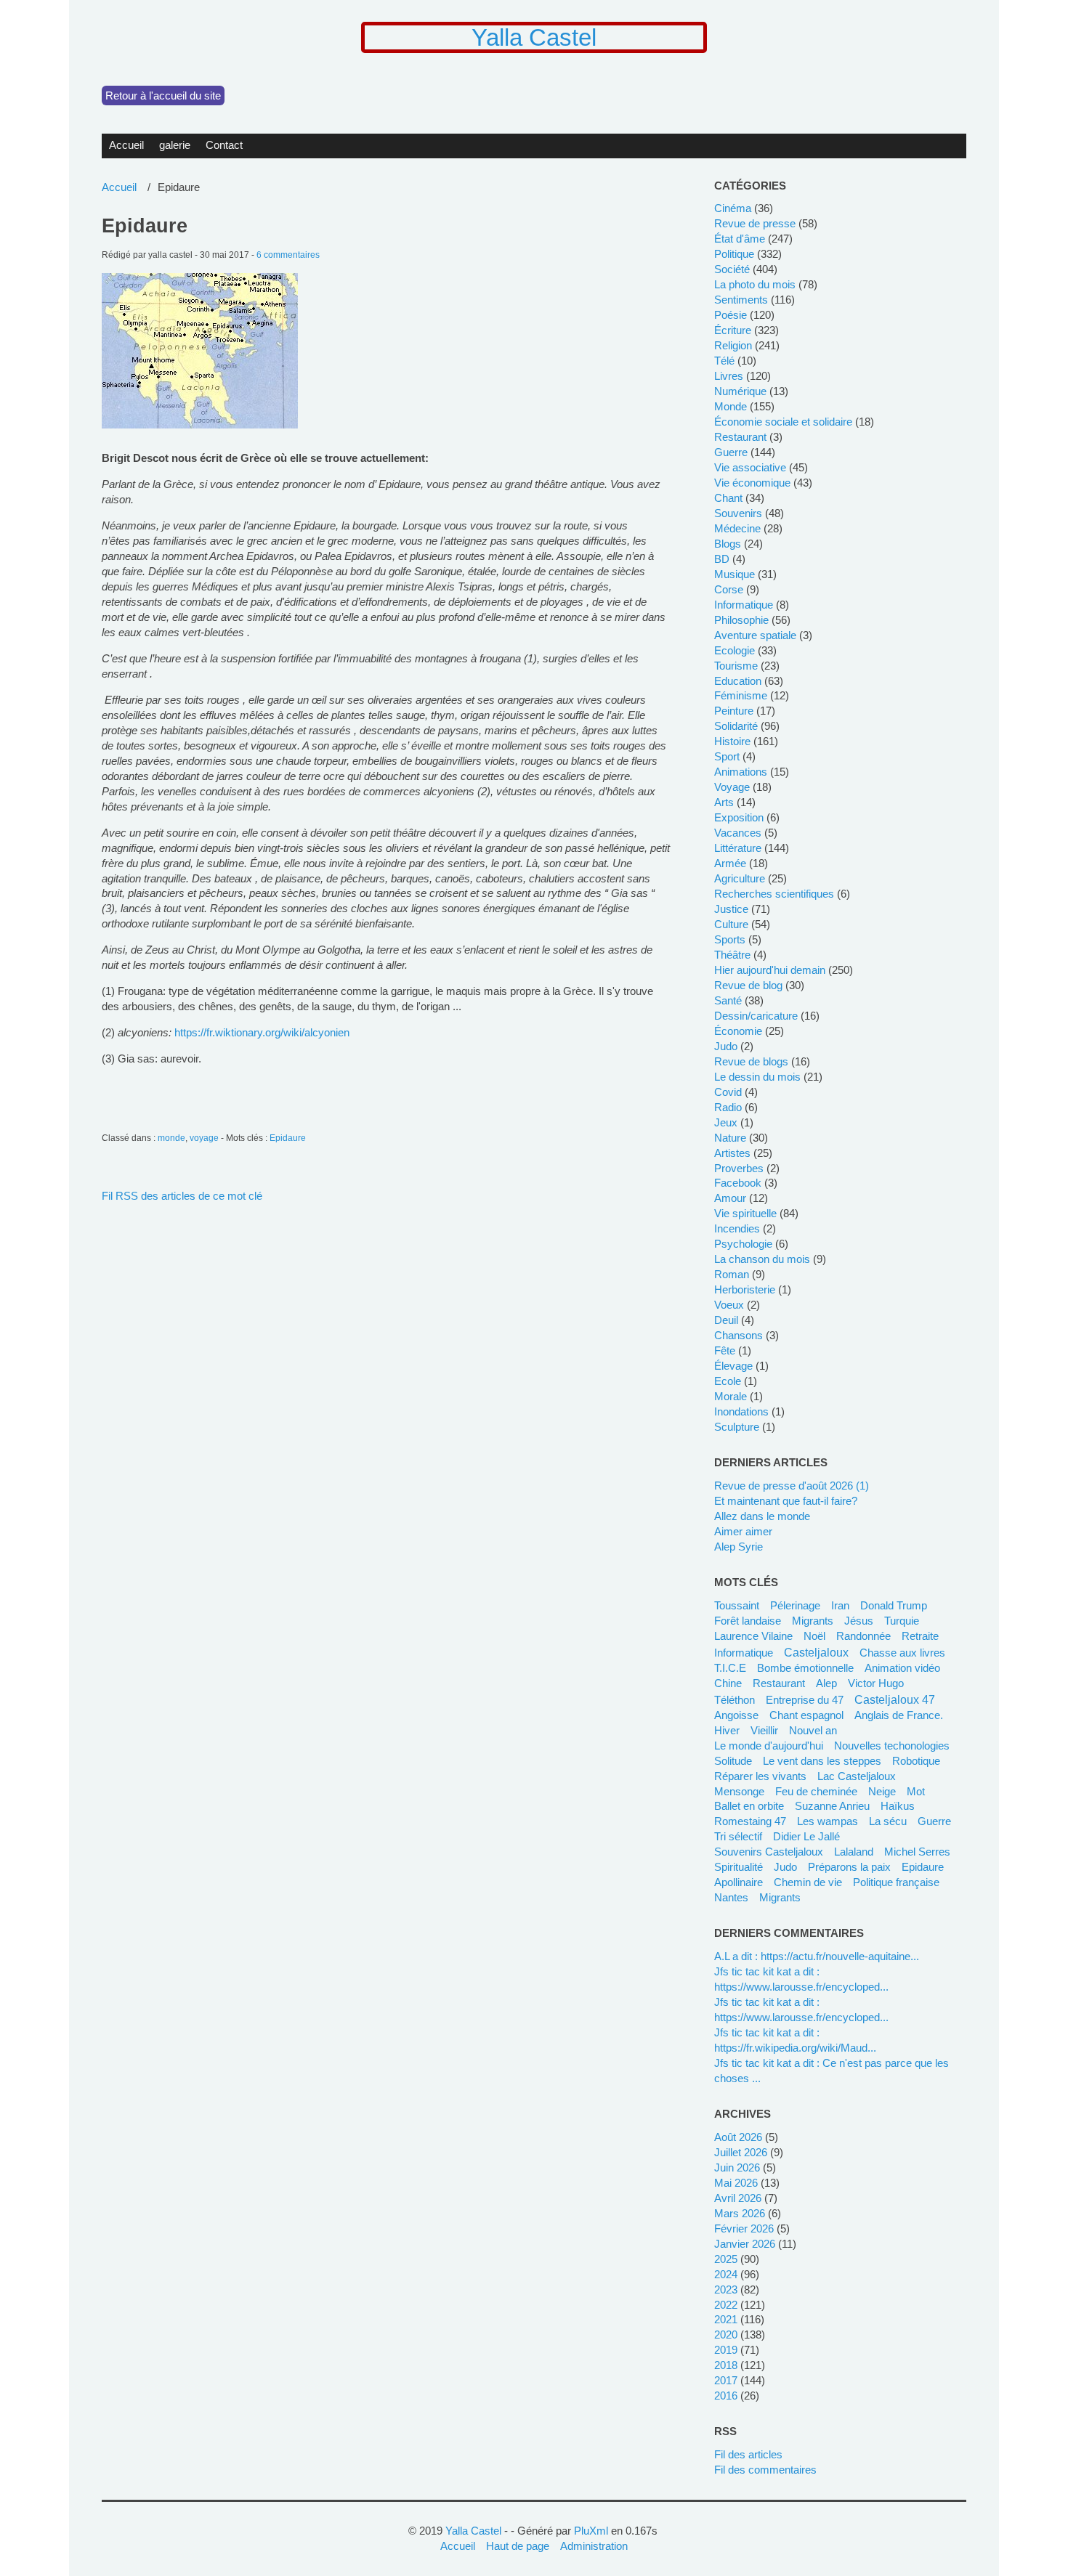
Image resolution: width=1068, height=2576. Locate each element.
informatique (744, 605)
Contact (224, 145)
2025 (726, 2259)
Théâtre (732, 955)
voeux (729, 1305)
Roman (732, 1274)
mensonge (739, 1791)
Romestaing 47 (750, 1821)
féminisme (741, 695)
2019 (726, 2350)
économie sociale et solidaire (783, 422)
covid (728, 1092)
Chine (728, 1683)
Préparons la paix (849, 1867)
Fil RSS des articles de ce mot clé (182, 1196)
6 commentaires (288, 255)
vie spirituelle (745, 1213)
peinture (734, 711)
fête (725, 1350)
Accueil (126, 145)
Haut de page (518, 2546)
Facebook (738, 1183)
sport (727, 756)
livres (729, 376)
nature (730, 1138)
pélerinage (795, 1605)
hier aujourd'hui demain (770, 970)
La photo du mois (755, 284)
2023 (726, 2289)
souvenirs (738, 513)
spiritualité (739, 1867)
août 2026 (738, 2137)
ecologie (735, 650)
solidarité (736, 726)
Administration (594, 2546)
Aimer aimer (743, 1531)
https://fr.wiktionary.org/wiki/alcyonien (262, 1032)
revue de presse (755, 223)
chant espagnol (806, 1715)
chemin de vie (808, 1882)
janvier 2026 (745, 2244)
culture (731, 924)
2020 (726, 2335)
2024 (726, 2274)
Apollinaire (739, 1882)
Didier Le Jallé (806, 1836)
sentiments (741, 300)
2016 (726, 2396)
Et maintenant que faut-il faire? (786, 1501)
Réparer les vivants (760, 1776)
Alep (826, 1683)
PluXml (591, 2531)
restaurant (740, 437)
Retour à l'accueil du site (163, 96)
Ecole (728, 1381)
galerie (175, 145)
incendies (737, 1228)
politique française (896, 1882)
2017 (726, 2380)
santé (728, 1000)
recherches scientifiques (774, 894)
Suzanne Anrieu (832, 1806)
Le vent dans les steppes (822, 1761)
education (738, 681)
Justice (731, 909)
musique (735, 574)
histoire (732, 741)
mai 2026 (736, 2183)
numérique (740, 391)
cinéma (733, 208)
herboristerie (745, 1289)
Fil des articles (748, 2454)
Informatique (744, 1653)
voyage (204, 1138)
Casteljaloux (816, 1652)
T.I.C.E (730, 1668)
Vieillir (764, 1730)
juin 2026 (737, 2167)
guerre (731, 452)
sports (730, 939)
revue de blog (748, 985)
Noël (814, 1636)
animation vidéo (902, 1668)
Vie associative (750, 467)
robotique (916, 1761)
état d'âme (740, 239)
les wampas (828, 1821)
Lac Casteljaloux (857, 1776)
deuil (726, 1320)
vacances (738, 833)
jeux (726, 1122)
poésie (731, 315)
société (732, 269)
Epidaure (145, 226)
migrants (813, 1621)
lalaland (854, 1852)
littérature (738, 848)
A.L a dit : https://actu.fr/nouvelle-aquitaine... (817, 1956)
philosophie (741, 620)
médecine (737, 528)
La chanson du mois (762, 1259)
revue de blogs (751, 1061)
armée (730, 863)
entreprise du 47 (805, 1700)
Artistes (732, 1153)
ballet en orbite (749, 1806)
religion (733, 345)
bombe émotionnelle (805, 1668)
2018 (726, 2365)
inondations (741, 1411)
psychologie (743, 1244)
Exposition (739, 817)
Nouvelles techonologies (892, 1746)
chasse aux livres (902, 1653)
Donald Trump (894, 1605)
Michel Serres (917, 1852)
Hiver (727, 1730)
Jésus (859, 1621)
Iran (840, 1605)
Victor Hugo (876, 1683)
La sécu (888, 1821)
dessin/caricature (756, 1016)
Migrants (780, 1897)
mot (916, 1791)
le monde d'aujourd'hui (769, 1746)
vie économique (752, 483)
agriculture (740, 878)
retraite (920, 1636)
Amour (730, 1198)
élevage (733, 1366)
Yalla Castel (534, 37)
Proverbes (739, 1168)
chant (728, 498)
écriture (733, 330)
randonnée (863, 1636)
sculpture (737, 1427)
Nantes (731, 1897)
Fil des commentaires (765, 2470)
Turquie (902, 1621)
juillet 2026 (741, 2152)
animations (741, 772)
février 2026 (744, 2228)
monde (171, 1138)
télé (724, 361)
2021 (726, 2319)
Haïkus (898, 1806)
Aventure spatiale (755, 635)
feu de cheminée (816, 1791)
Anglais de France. (899, 1715)
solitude (733, 1761)
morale (731, 1396)
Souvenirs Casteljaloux (769, 1852)
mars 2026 (740, 2213)
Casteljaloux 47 (895, 1699)
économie (738, 1031)
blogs (728, 544)
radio (728, 1107)
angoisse (736, 1715)
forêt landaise (748, 1621)
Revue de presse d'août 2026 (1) (792, 1486)
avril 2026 (738, 2198)
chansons (739, 1335)
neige (882, 1791)
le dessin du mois (757, 1077)
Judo (785, 1867)
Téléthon (735, 1700)
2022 (726, 2305)
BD (722, 559)
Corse (729, 589)
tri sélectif (738, 1836)
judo (726, 1046)
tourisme (736, 666)
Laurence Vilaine (753, 1636)
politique (734, 254)
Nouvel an (813, 1730)
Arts (724, 802)
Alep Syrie (739, 1547)
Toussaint (737, 1605)
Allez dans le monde (762, 1516)
